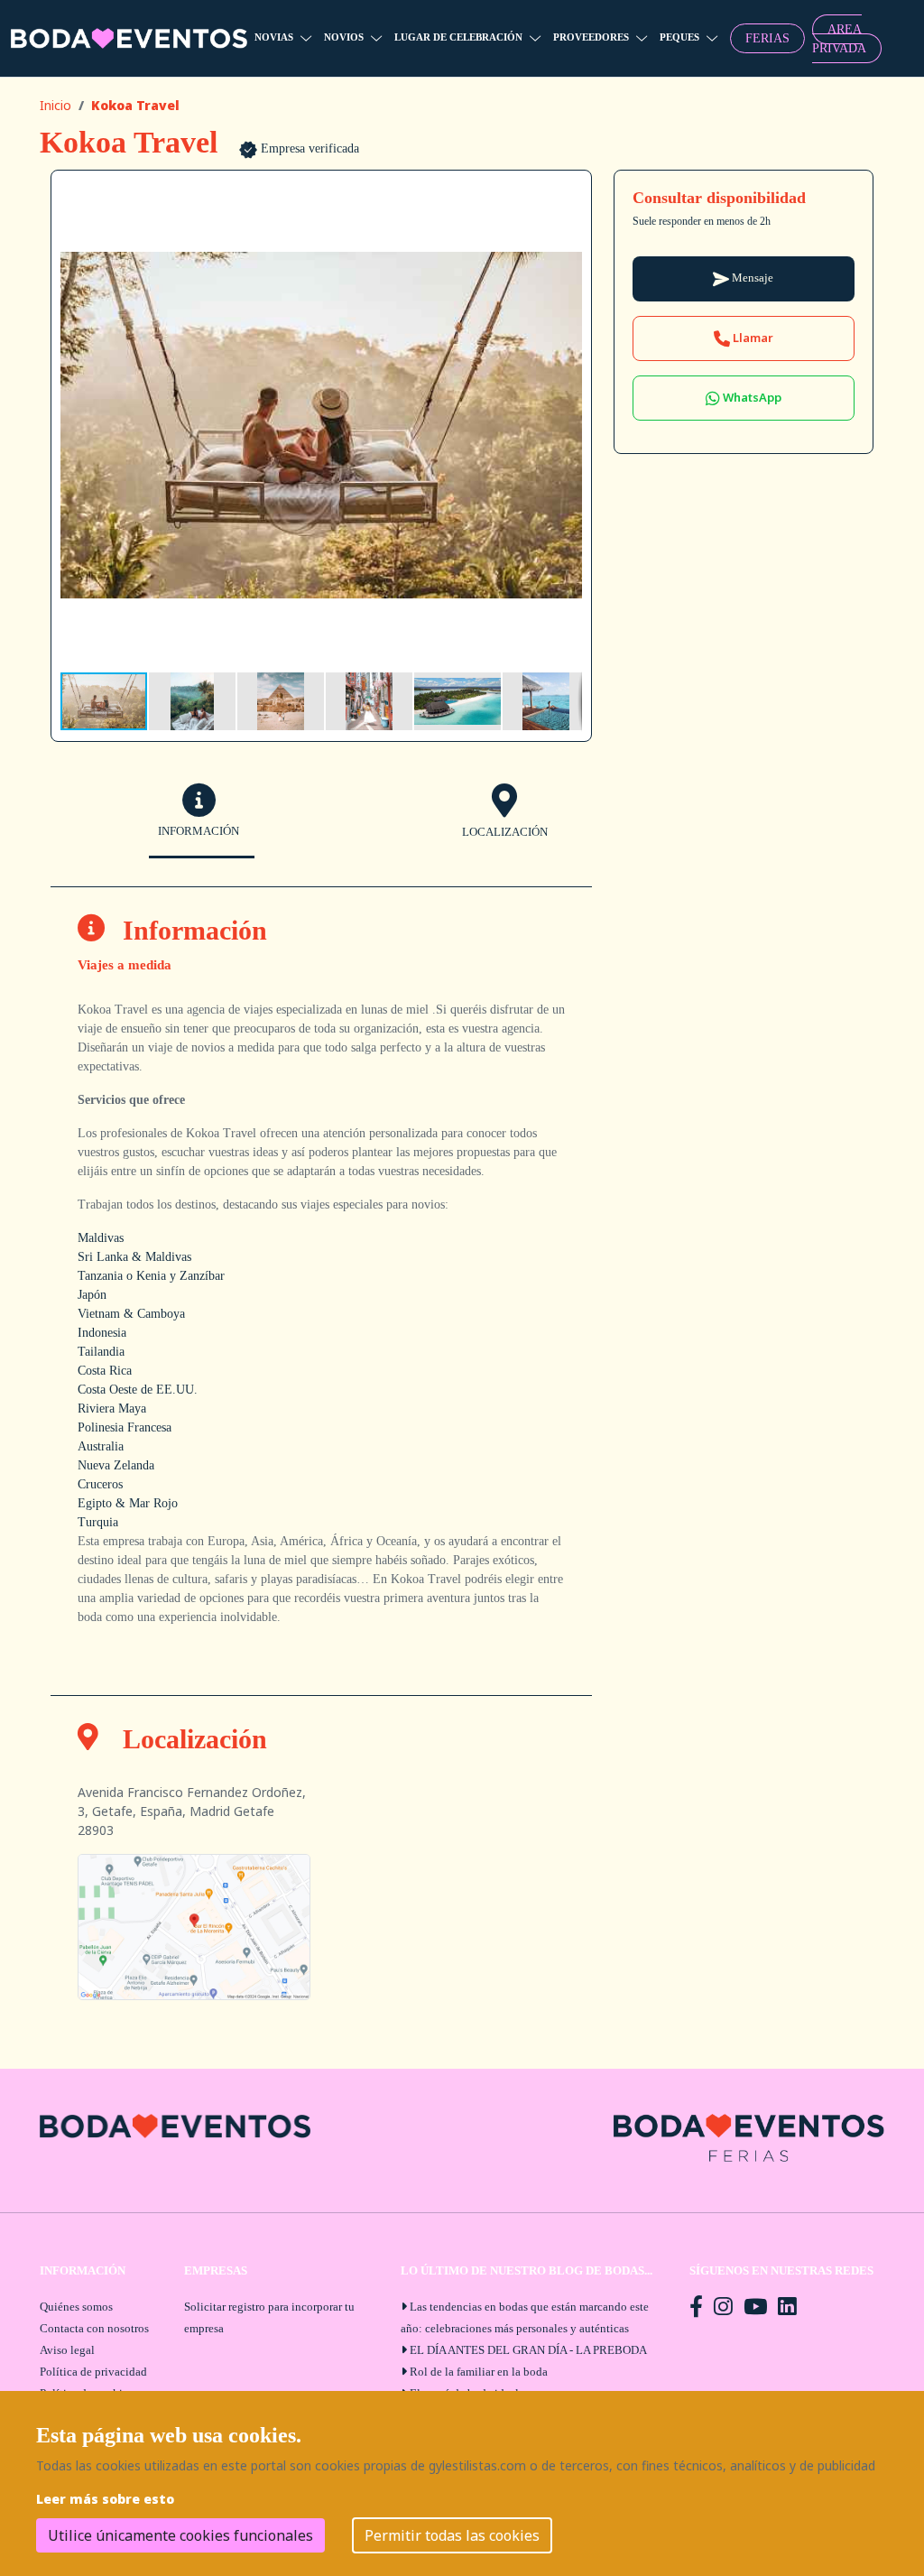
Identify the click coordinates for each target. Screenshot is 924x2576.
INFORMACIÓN (199, 831)
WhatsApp (751, 397)
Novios (344, 37)
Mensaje (751, 278)
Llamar (752, 338)
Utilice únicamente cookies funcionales (180, 2535)
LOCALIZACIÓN (505, 832)
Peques (679, 37)
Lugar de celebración (458, 37)
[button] (566, 196)
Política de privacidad (93, 2372)
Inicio (55, 105)
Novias (274, 37)
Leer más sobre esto (105, 2499)
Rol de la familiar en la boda (479, 2372)
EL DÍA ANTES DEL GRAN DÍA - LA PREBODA (528, 2350)
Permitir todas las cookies (452, 2535)
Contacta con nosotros (94, 2328)
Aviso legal (67, 2350)
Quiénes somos (76, 2307)
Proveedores (591, 37)
